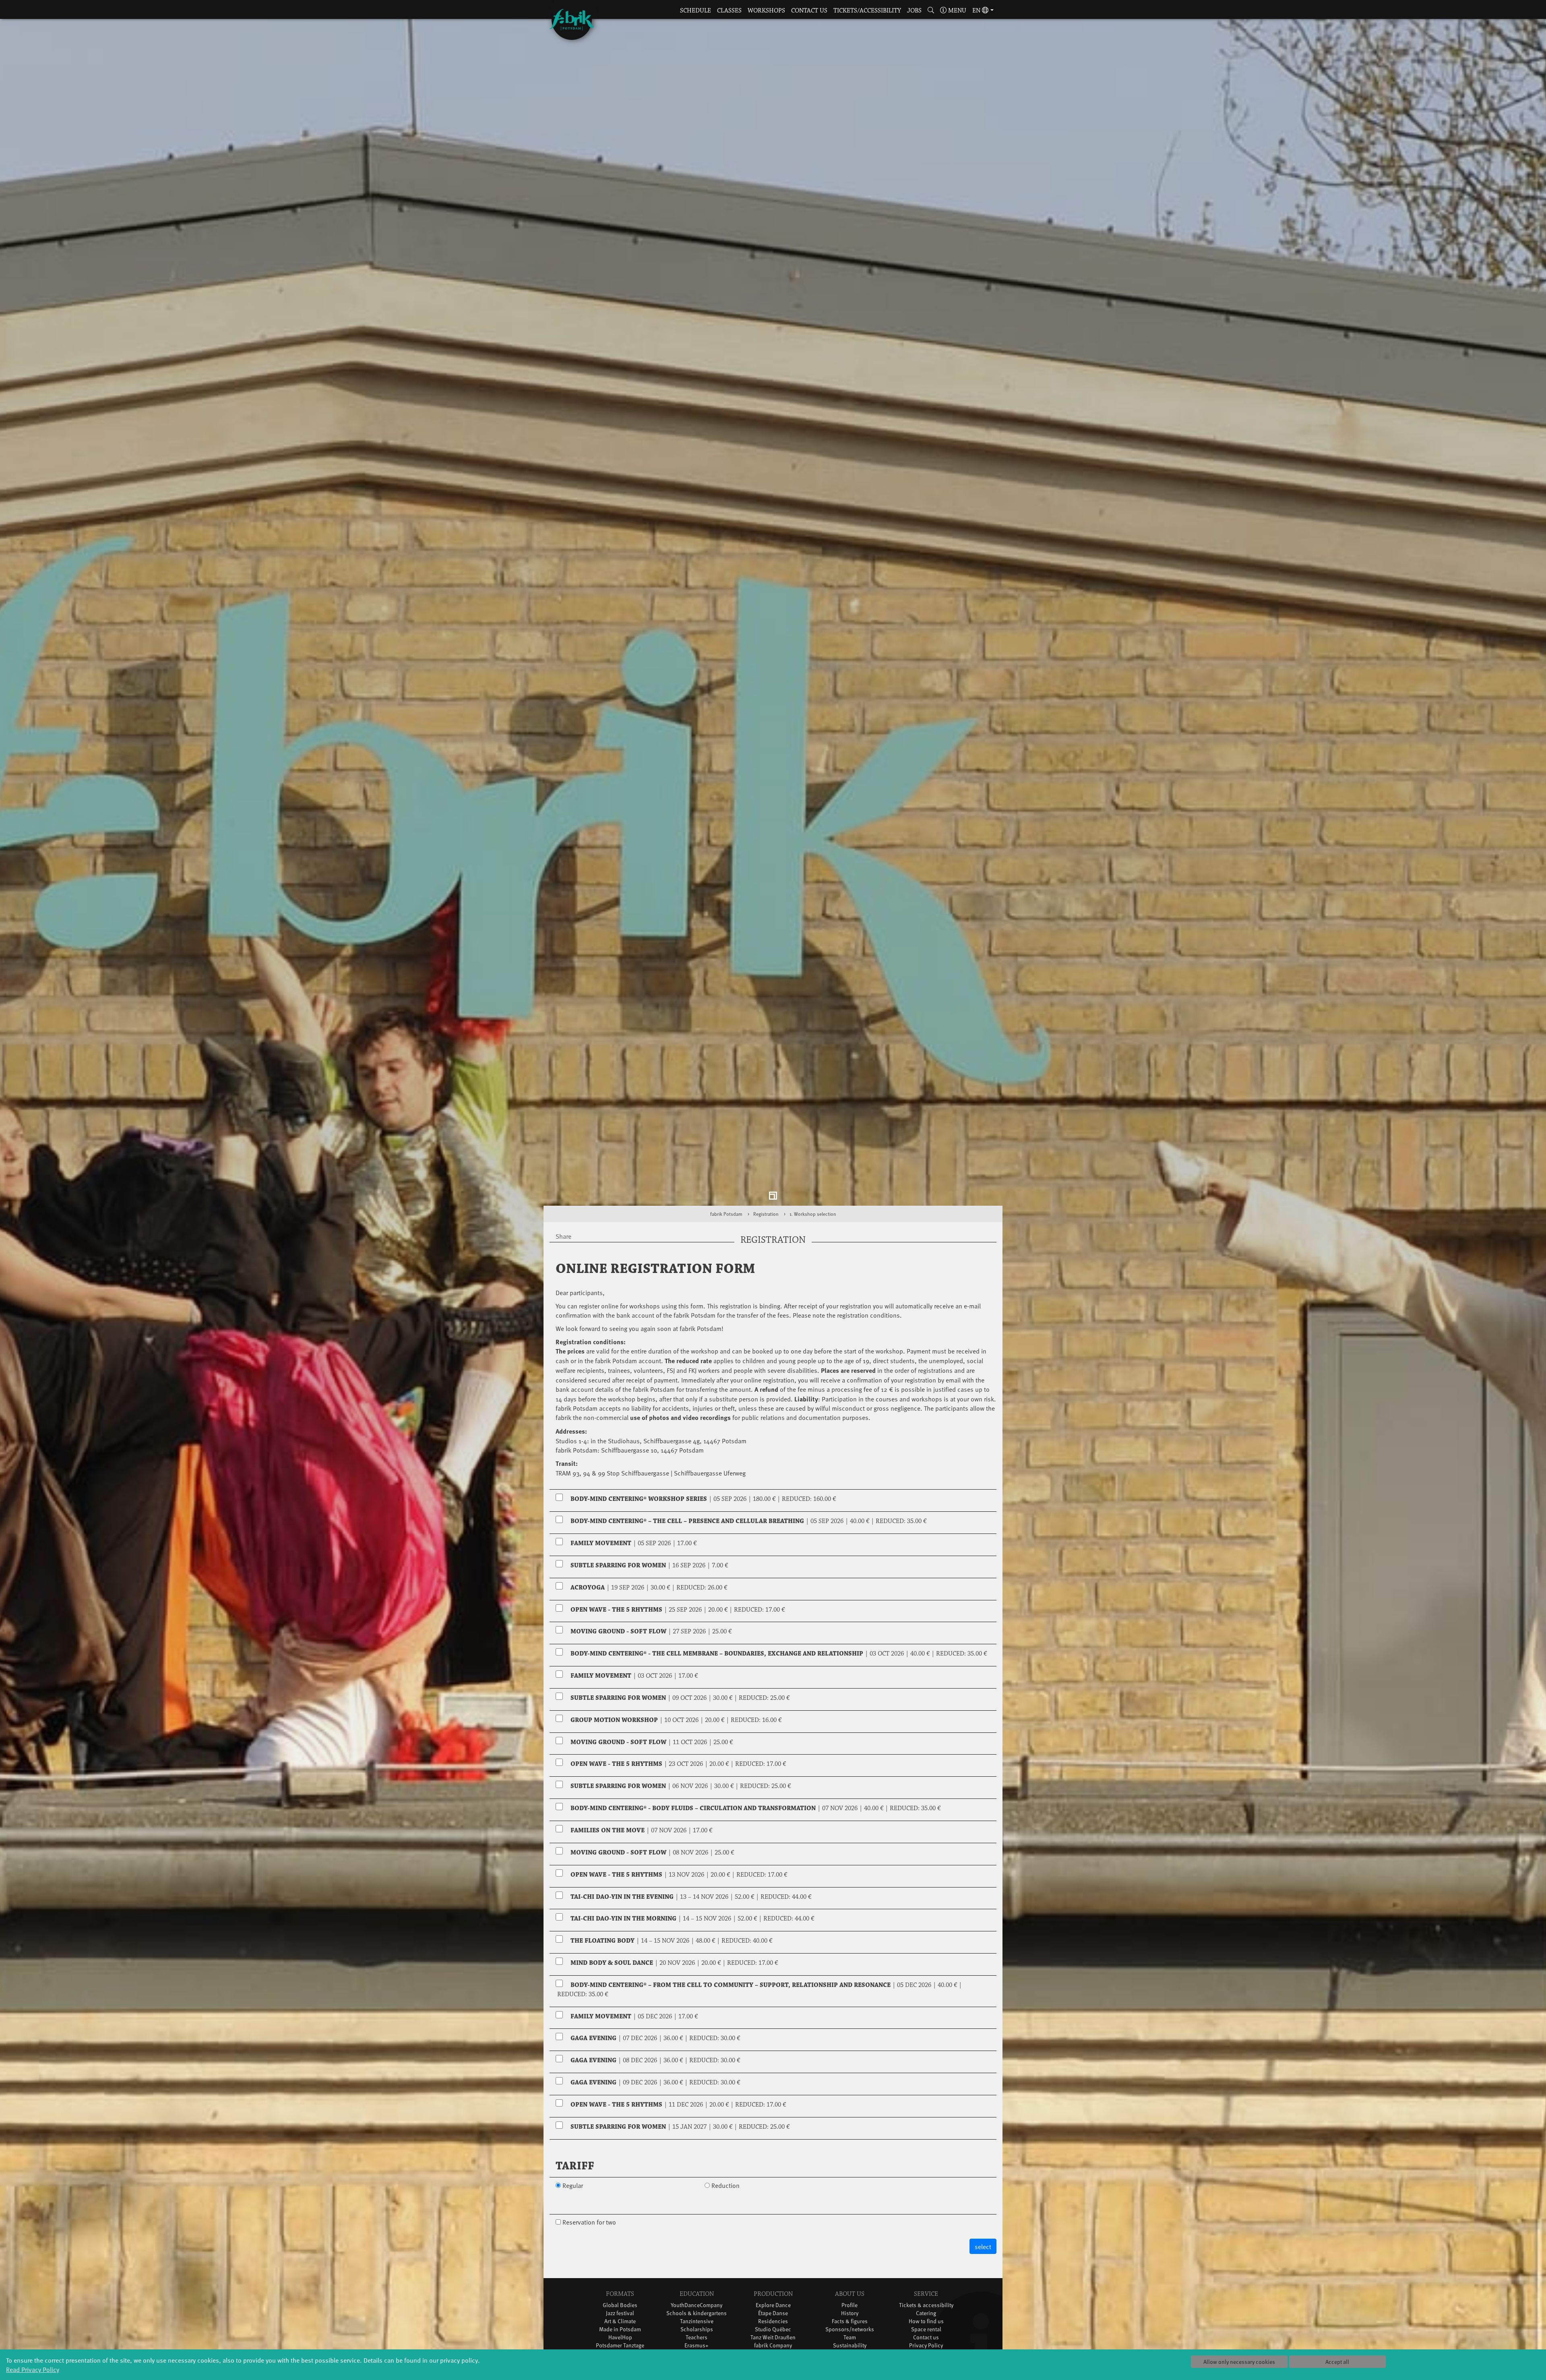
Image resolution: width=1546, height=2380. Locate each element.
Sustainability (850, 2345)
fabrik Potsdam (726, 1214)
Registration (766, 1214)
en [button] (977, 11)
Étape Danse (773, 2313)
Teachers (697, 2337)
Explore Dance (773, 2305)
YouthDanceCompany (697, 2305)
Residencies (773, 2321)
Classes (729, 11)
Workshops (766, 11)
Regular (573, 2185)
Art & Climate (620, 2321)
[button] (931, 11)
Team (850, 2337)
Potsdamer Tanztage (620, 2345)
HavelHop (620, 2337)
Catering (926, 2313)
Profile (849, 2305)
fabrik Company (773, 2345)
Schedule (695, 11)
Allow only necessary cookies (1239, 2362)
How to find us (926, 2321)
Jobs (914, 11)
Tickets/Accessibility (867, 11)
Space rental (926, 2329)
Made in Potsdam (620, 2329)
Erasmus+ (697, 2345)
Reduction (725, 2185)
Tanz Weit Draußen (773, 2337)
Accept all (1337, 2362)
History (850, 2313)
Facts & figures (850, 2321)
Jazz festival (620, 2313)
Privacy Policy (926, 2345)
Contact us (809, 11)
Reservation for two (589, 2222)
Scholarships (697, 2329)
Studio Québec (773, 2329)
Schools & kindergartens (697, 2313)
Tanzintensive (697, 2321)
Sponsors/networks (850, 2329)
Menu (956, 11)
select (983, 2246)
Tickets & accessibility (926, 2305)
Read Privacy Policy (33, 2369)
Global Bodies (620, 2305)
